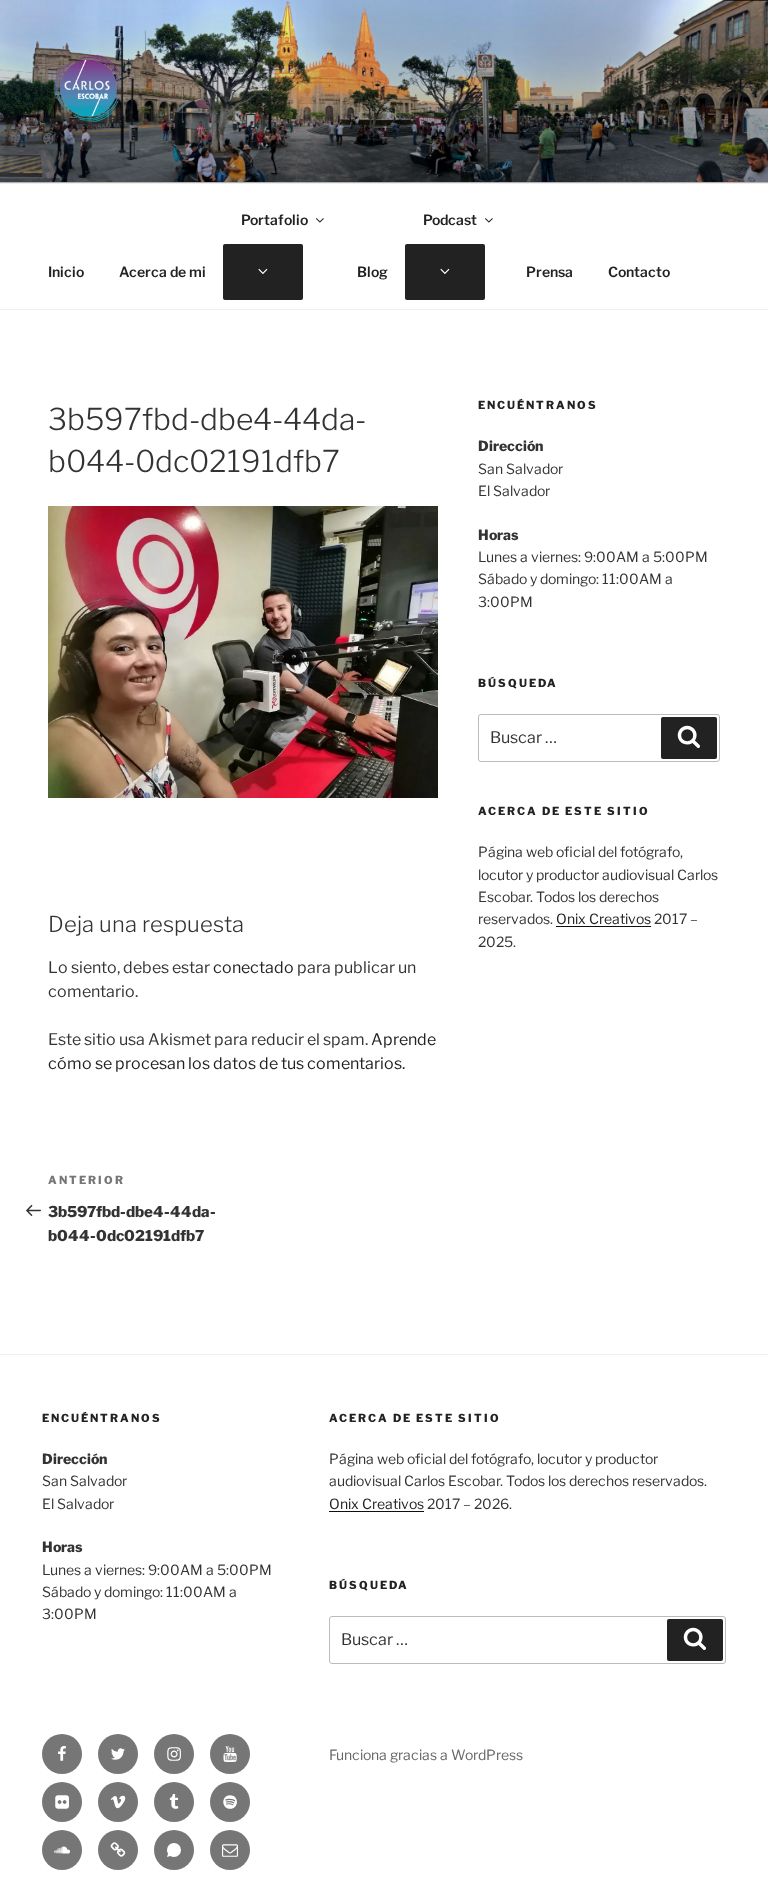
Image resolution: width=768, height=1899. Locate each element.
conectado (253, 967)
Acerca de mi (162, 271)
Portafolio (274, 219)
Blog (372, 271)
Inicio (66, 271)
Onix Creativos (603, 918)
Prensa (549, 271)
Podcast (450, 219)
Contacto (639, 271)
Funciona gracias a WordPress (426, 1754)
